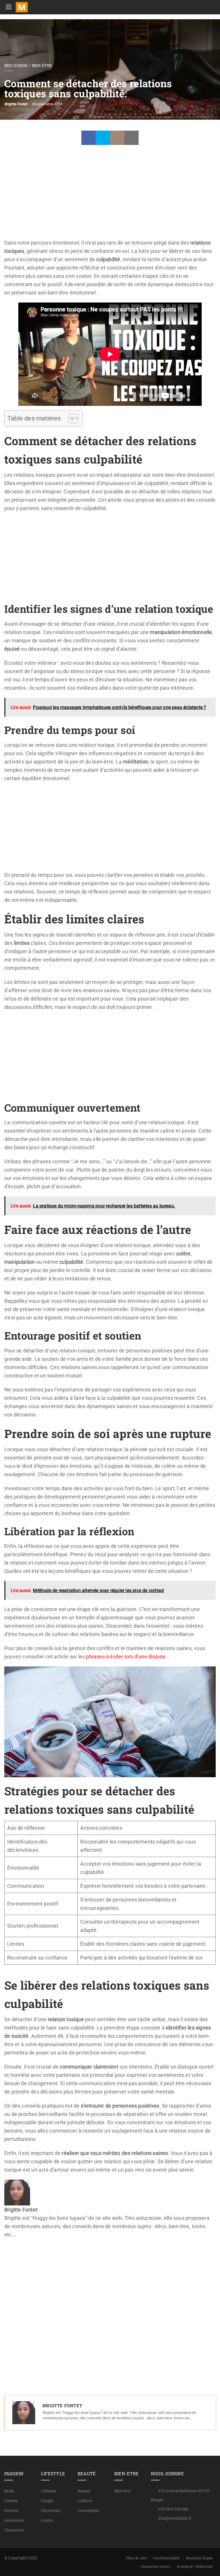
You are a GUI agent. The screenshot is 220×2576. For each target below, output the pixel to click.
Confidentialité (166, 2558)
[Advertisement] (110, 196)
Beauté (84, 2491)
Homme (11, 2511)
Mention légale (199, 2558)
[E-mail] (8, 2251)
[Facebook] (89, 138)
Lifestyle (49, 2491)
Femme (11, 2501)
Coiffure (85, 2501)
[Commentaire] (117, 138)
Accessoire (14, 2520)
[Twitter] (103, 138)
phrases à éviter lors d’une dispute (126, 1657)
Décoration (51, 2511)
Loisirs (47, 2520)
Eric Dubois (16, 65)
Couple (47, 2501)
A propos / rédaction (195, 2566)
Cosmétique (88, 2511)
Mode (9, 2491)
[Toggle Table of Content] (70, 418)
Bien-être (42, 65)
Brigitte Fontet (16, 104)
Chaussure (14, 2530)
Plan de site (136, 2558)
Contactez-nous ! (156, 2566)
